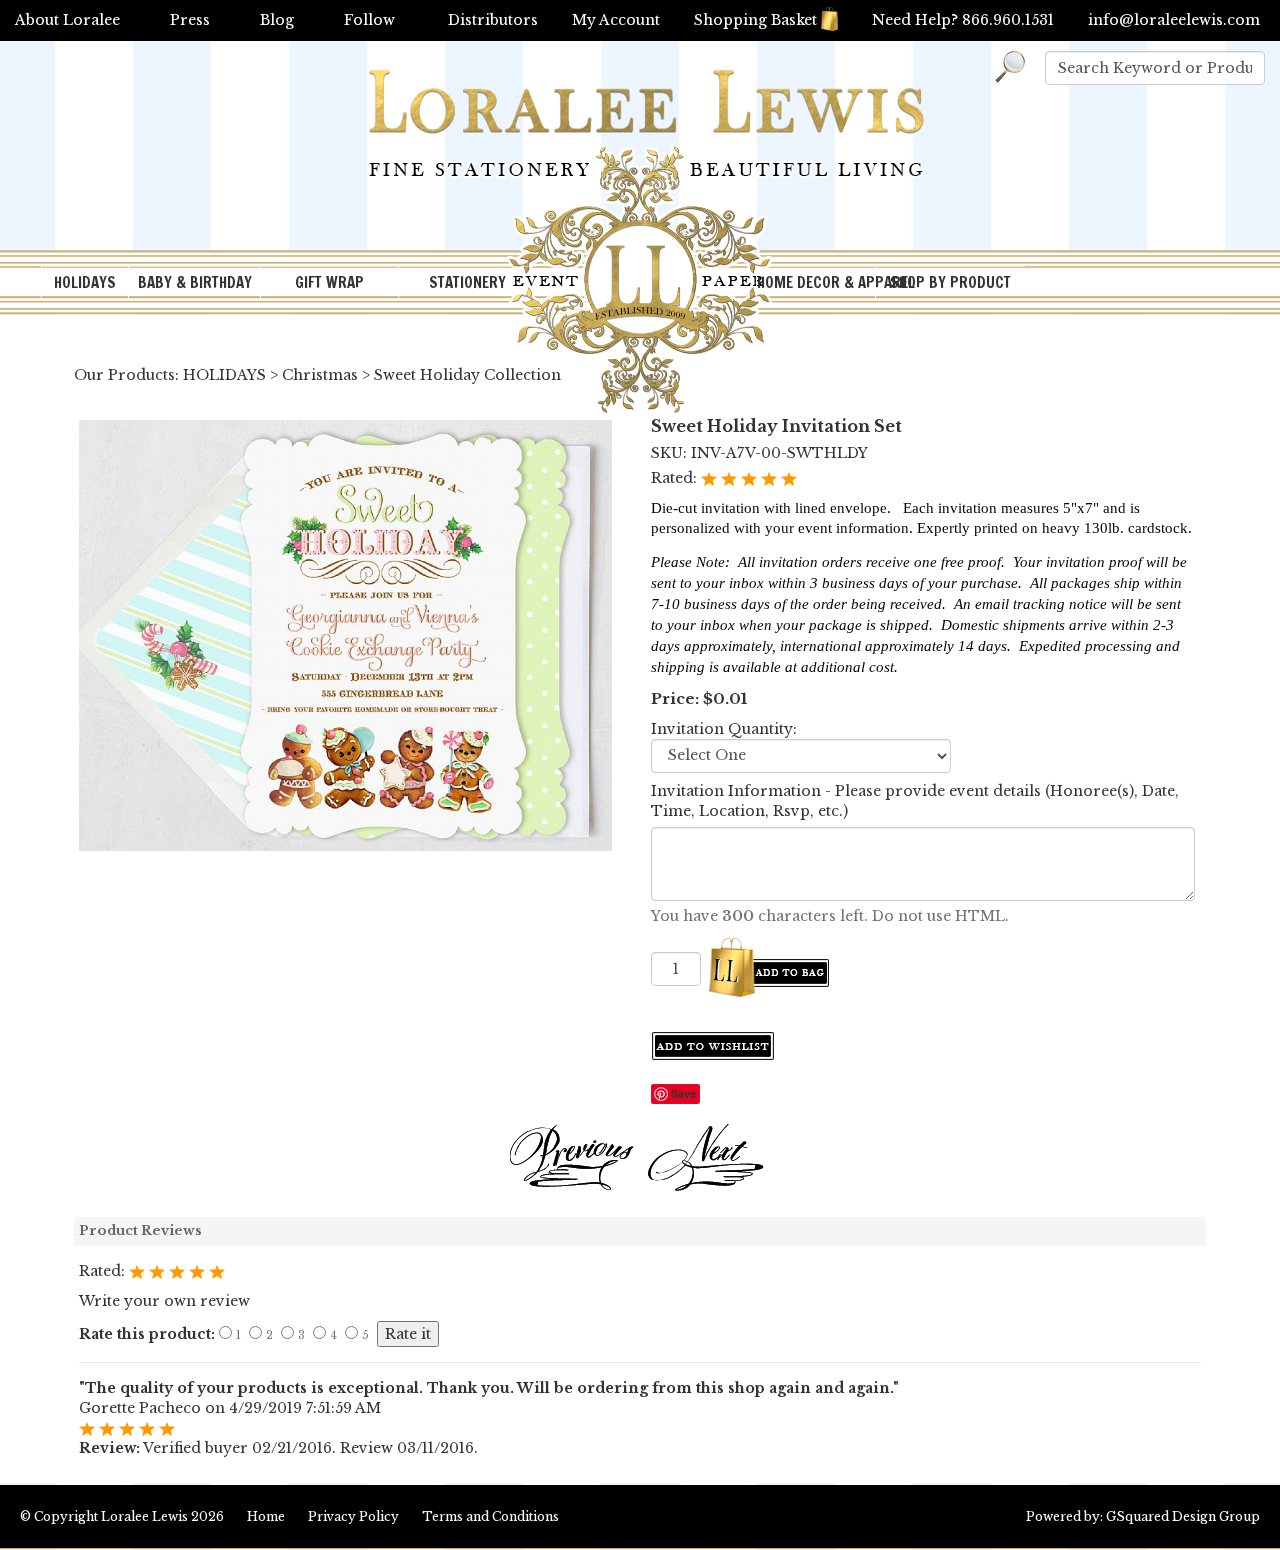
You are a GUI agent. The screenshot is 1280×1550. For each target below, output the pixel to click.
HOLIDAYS (85, 282)
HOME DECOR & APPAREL (816, 282)
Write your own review (164, 1301)
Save (683, 1093)
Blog (277, 20)
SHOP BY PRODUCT (950, 282)
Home (266, 1516)
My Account (616, 20)
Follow (369, 20)
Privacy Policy (353, 1516)
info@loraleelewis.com (1174, 20)
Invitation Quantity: (724, 729)
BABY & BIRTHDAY (195, 282)
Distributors (493, 20)
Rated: (676, 478)
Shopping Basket (755, 20)
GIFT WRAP (329, 282)
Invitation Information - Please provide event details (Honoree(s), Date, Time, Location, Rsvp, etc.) (915, 801)
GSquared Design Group (1183, 1516)
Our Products (124, 375)
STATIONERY (467, 282)
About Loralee (67, 20)
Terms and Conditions (490, 1516)
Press (190, 20)
